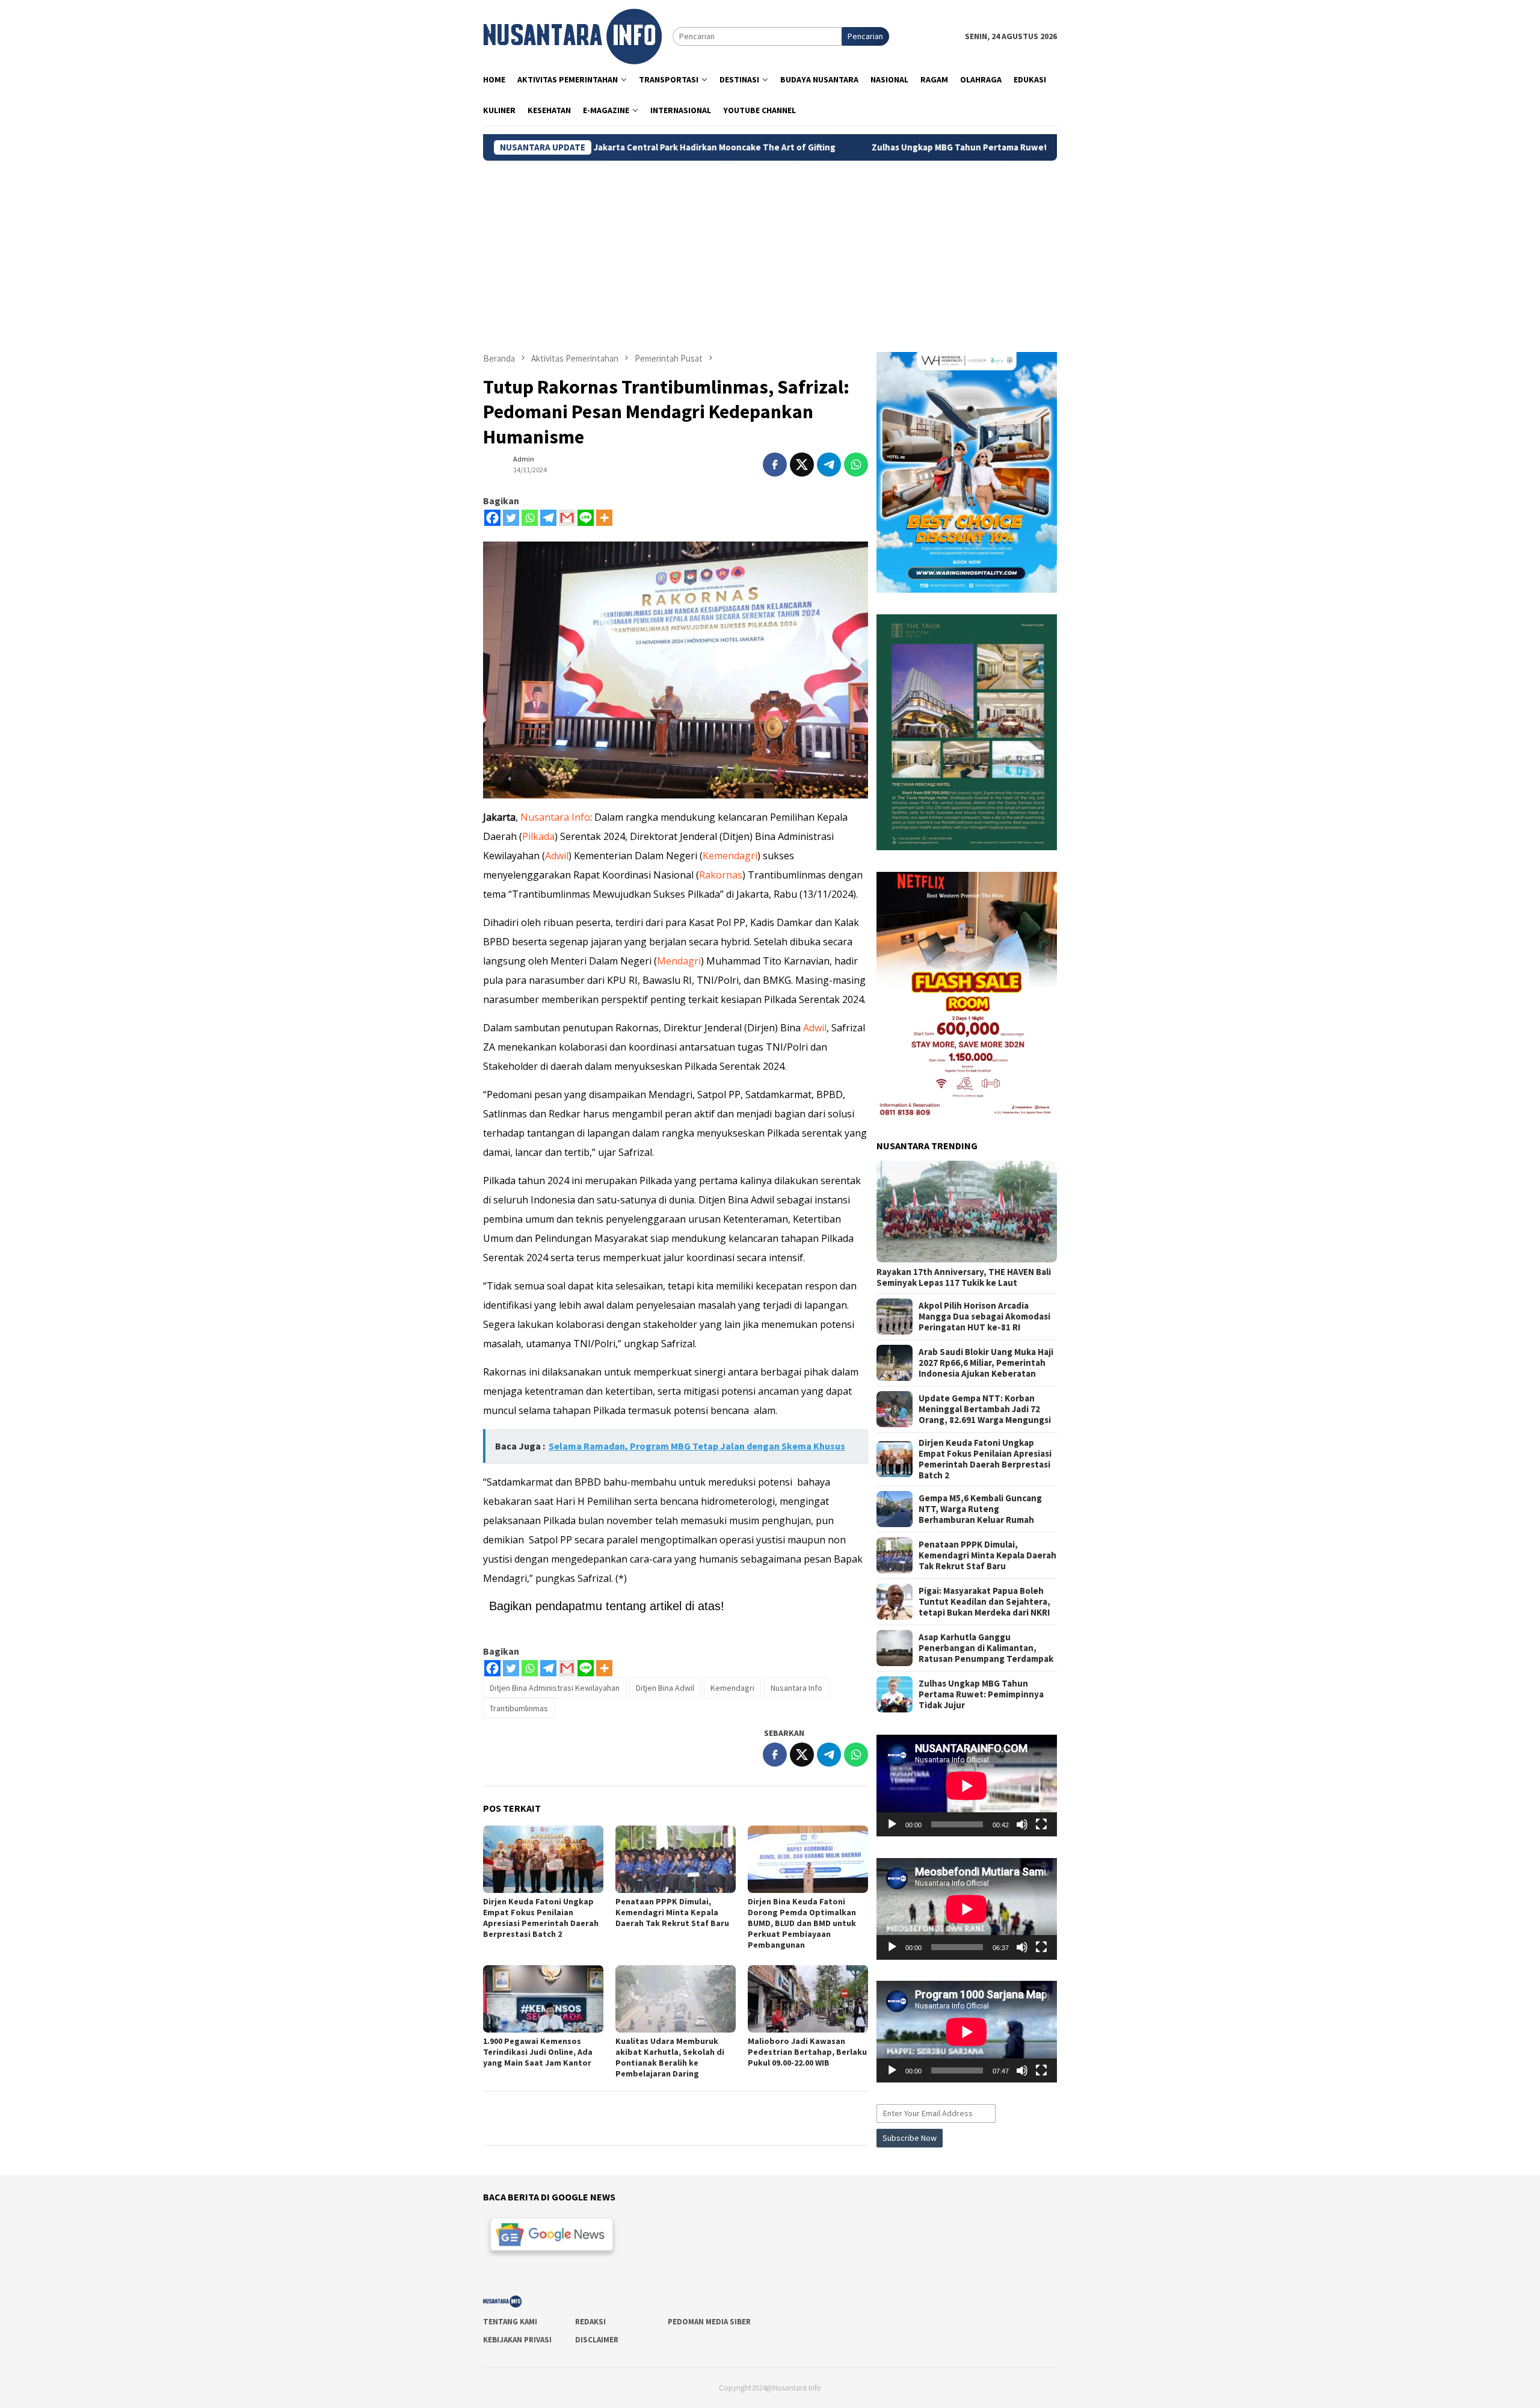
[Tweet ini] (802, 465)
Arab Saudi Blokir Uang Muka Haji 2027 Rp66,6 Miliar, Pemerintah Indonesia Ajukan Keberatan (986, 1363)
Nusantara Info (555, 817)
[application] (967, 1786)
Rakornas (721, 875)
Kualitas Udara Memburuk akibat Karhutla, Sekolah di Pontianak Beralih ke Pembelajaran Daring (670, 2057)
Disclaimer (597, 2340)
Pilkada (538, 836)
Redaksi (590, 2322)
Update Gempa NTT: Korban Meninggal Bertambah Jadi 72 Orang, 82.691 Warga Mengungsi (985, 1409)
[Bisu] (1022, 1824)
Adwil (557, 856)
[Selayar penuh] (1041, 1824)
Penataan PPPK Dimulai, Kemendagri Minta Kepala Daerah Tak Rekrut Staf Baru (672, 1912)
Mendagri (679, 961)
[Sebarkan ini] (775, 465)
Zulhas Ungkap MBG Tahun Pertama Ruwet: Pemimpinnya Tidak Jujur (871, 147)
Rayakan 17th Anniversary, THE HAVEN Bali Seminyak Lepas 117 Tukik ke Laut (964, 1277)
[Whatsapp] (530, 518)
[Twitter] (511, 518)
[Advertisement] (770, 251)
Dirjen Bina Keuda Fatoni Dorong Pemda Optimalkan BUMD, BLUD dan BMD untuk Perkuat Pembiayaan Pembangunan (802, 1923)
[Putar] (892, 1824)
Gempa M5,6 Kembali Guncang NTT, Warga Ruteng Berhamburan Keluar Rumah (980, 1509)
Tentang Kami (510, 2322)
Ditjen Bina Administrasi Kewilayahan (555, 1688)
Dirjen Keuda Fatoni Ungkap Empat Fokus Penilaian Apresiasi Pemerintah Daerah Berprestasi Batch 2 (541, 1918)
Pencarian (865, 36)
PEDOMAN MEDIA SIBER (709, 2322)
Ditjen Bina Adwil (665, 1688)
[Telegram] (548, 518)
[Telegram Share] (829, 465)
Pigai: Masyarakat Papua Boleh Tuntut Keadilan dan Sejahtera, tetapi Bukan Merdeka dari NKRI (984, 1602)
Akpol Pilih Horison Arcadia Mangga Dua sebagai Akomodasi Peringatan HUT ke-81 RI (984, 1317)
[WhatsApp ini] (856, 465)
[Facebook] (492, 518)
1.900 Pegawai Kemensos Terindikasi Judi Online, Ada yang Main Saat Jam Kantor (538, 2052)
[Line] (586, 518)
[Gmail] (567, 518)
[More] (604, 518)
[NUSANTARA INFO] (572, 36)
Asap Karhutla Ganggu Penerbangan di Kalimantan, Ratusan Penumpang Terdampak (986, 1648)
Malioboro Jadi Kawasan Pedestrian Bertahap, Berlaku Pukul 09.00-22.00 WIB (807, 2052)
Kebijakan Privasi (517, 2340)
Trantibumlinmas (519, 1708)
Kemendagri (730, 856)
